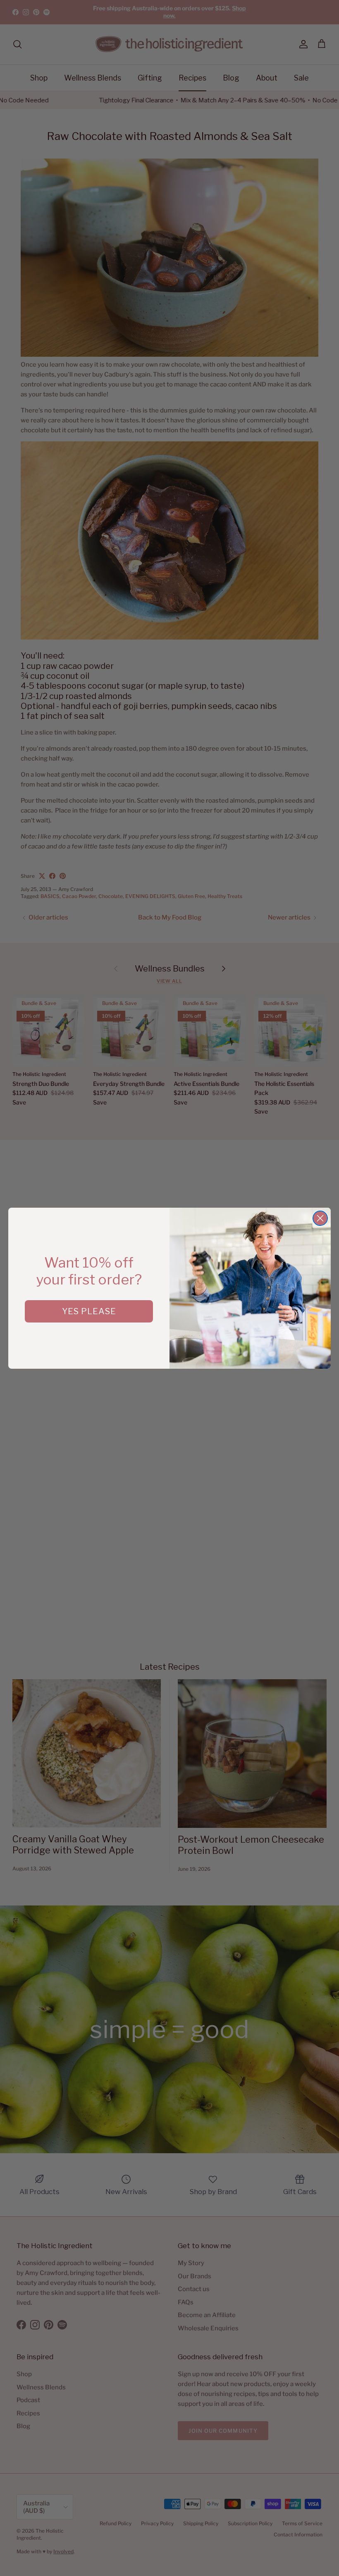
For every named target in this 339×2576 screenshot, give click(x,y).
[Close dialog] (320, 1218)
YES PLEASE (89, 1311)
